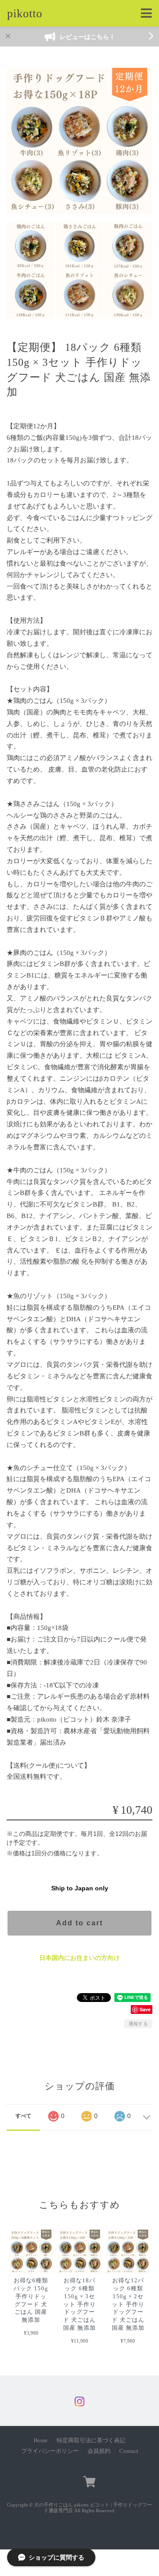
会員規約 (99, 2451)
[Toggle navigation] (146, 14)
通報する (138, 2024)
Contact (129, 2451)
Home (41, 2440)
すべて (23, 2116)
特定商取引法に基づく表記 (91, 2440)
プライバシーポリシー (50, 2451)
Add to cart (79, 1923)
